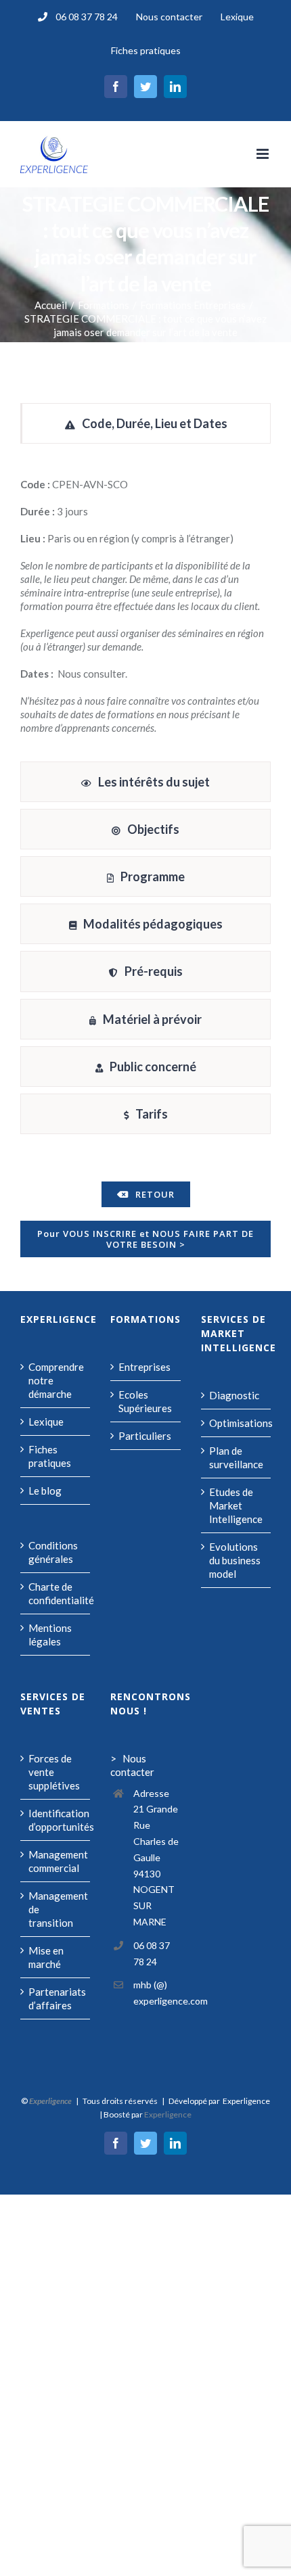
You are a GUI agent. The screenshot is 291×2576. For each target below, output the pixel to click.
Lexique (46, 1422)
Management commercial (56, 1861)
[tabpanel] (145, 606)
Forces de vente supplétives (54, 1772)
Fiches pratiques (50, 1456)
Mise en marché (46, 1957)
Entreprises (144, 1367)
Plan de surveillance (236, 1457)
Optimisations (237, 1423)
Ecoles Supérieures (145, 1401)
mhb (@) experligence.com (157, 1993)
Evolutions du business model (235, 1560)
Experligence (168, 2114)
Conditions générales (53, 1552)
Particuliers (145, 1436)
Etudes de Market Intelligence (236, 1505)
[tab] (145, 423)
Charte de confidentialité (56, 1593)
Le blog (45, 1491)
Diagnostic (234, 1395)
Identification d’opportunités (56, 1820)
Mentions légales (50, 1635)
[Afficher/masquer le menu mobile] (264, 154)
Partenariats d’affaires (56, 1998)
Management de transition (56, 1909)
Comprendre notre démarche (56, 1380)
